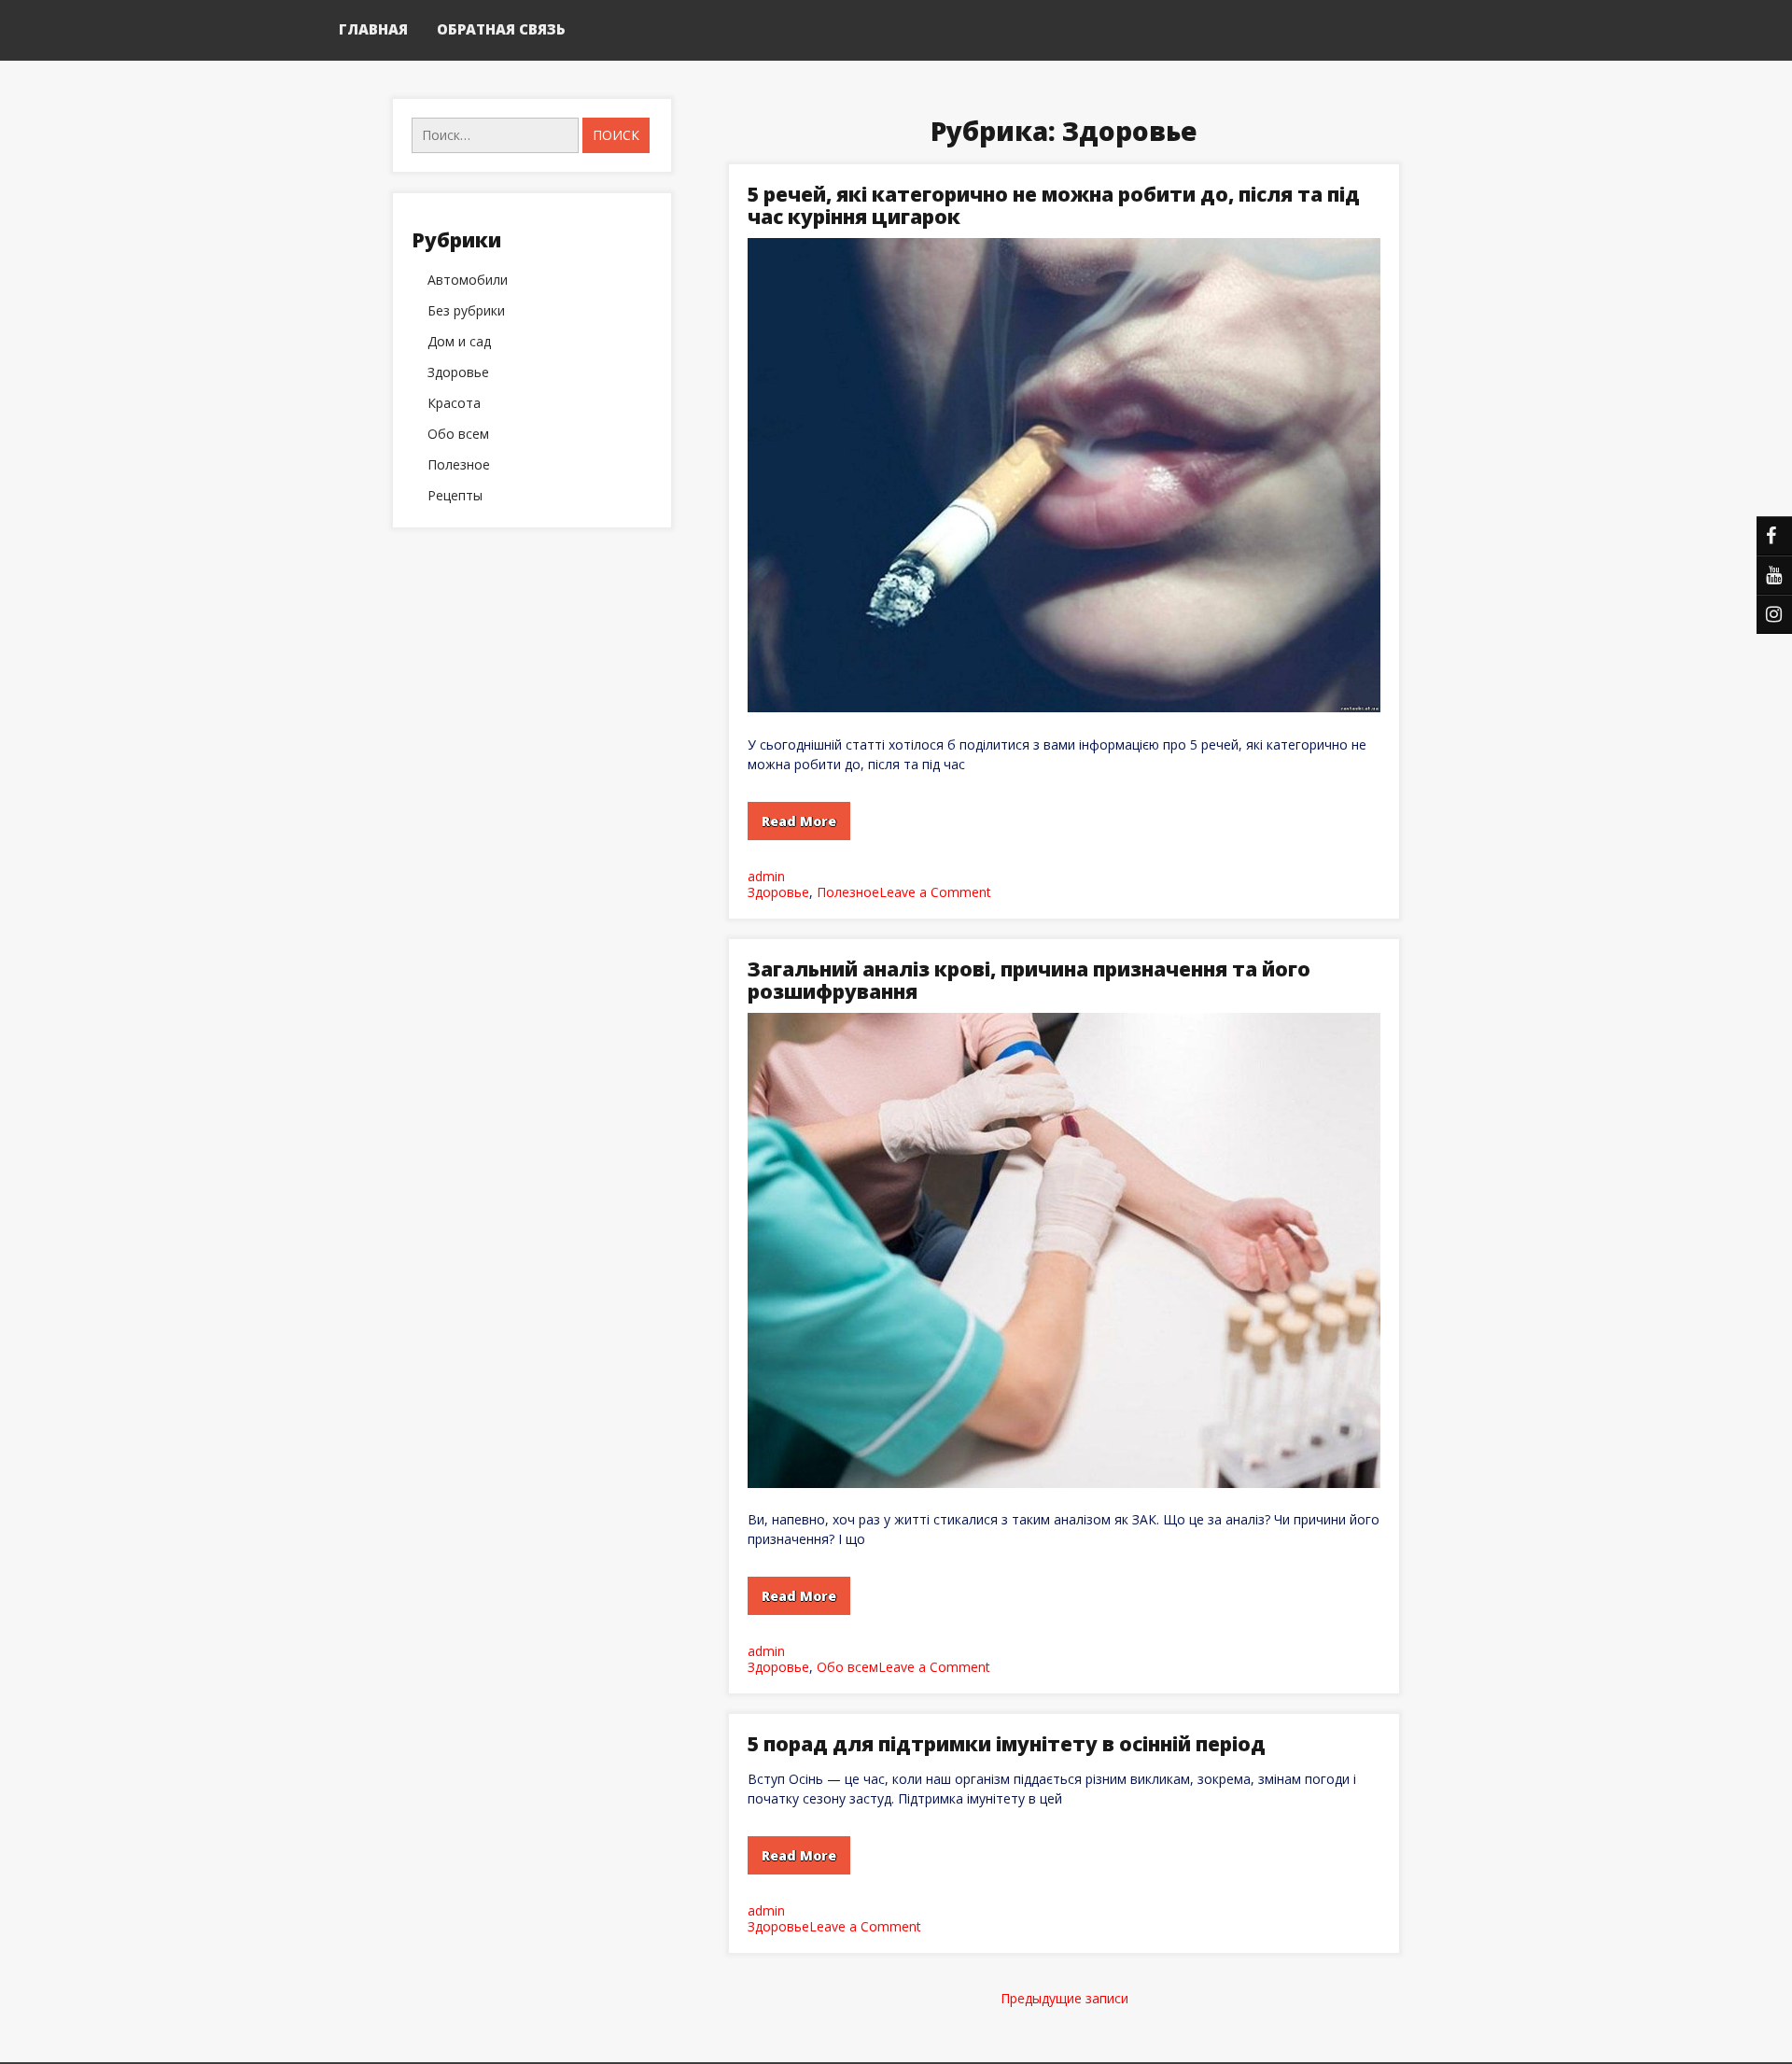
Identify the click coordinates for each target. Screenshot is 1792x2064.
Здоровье (778, 892)
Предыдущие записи (1064, 1998)
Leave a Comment (935, 892)
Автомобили (468, 280)
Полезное (848, 892)
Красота (454, 403)
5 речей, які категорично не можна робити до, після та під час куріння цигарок (1054, 205)
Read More (799, 821)
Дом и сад (459, 342)
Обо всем (847, 1667)
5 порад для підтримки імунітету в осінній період (1007, 1744)
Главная (373, 29)
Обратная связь (501, 29)
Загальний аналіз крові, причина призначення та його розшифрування (1029, 980)
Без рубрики (466, 311)
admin (766, 876)
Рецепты (455, 496)
